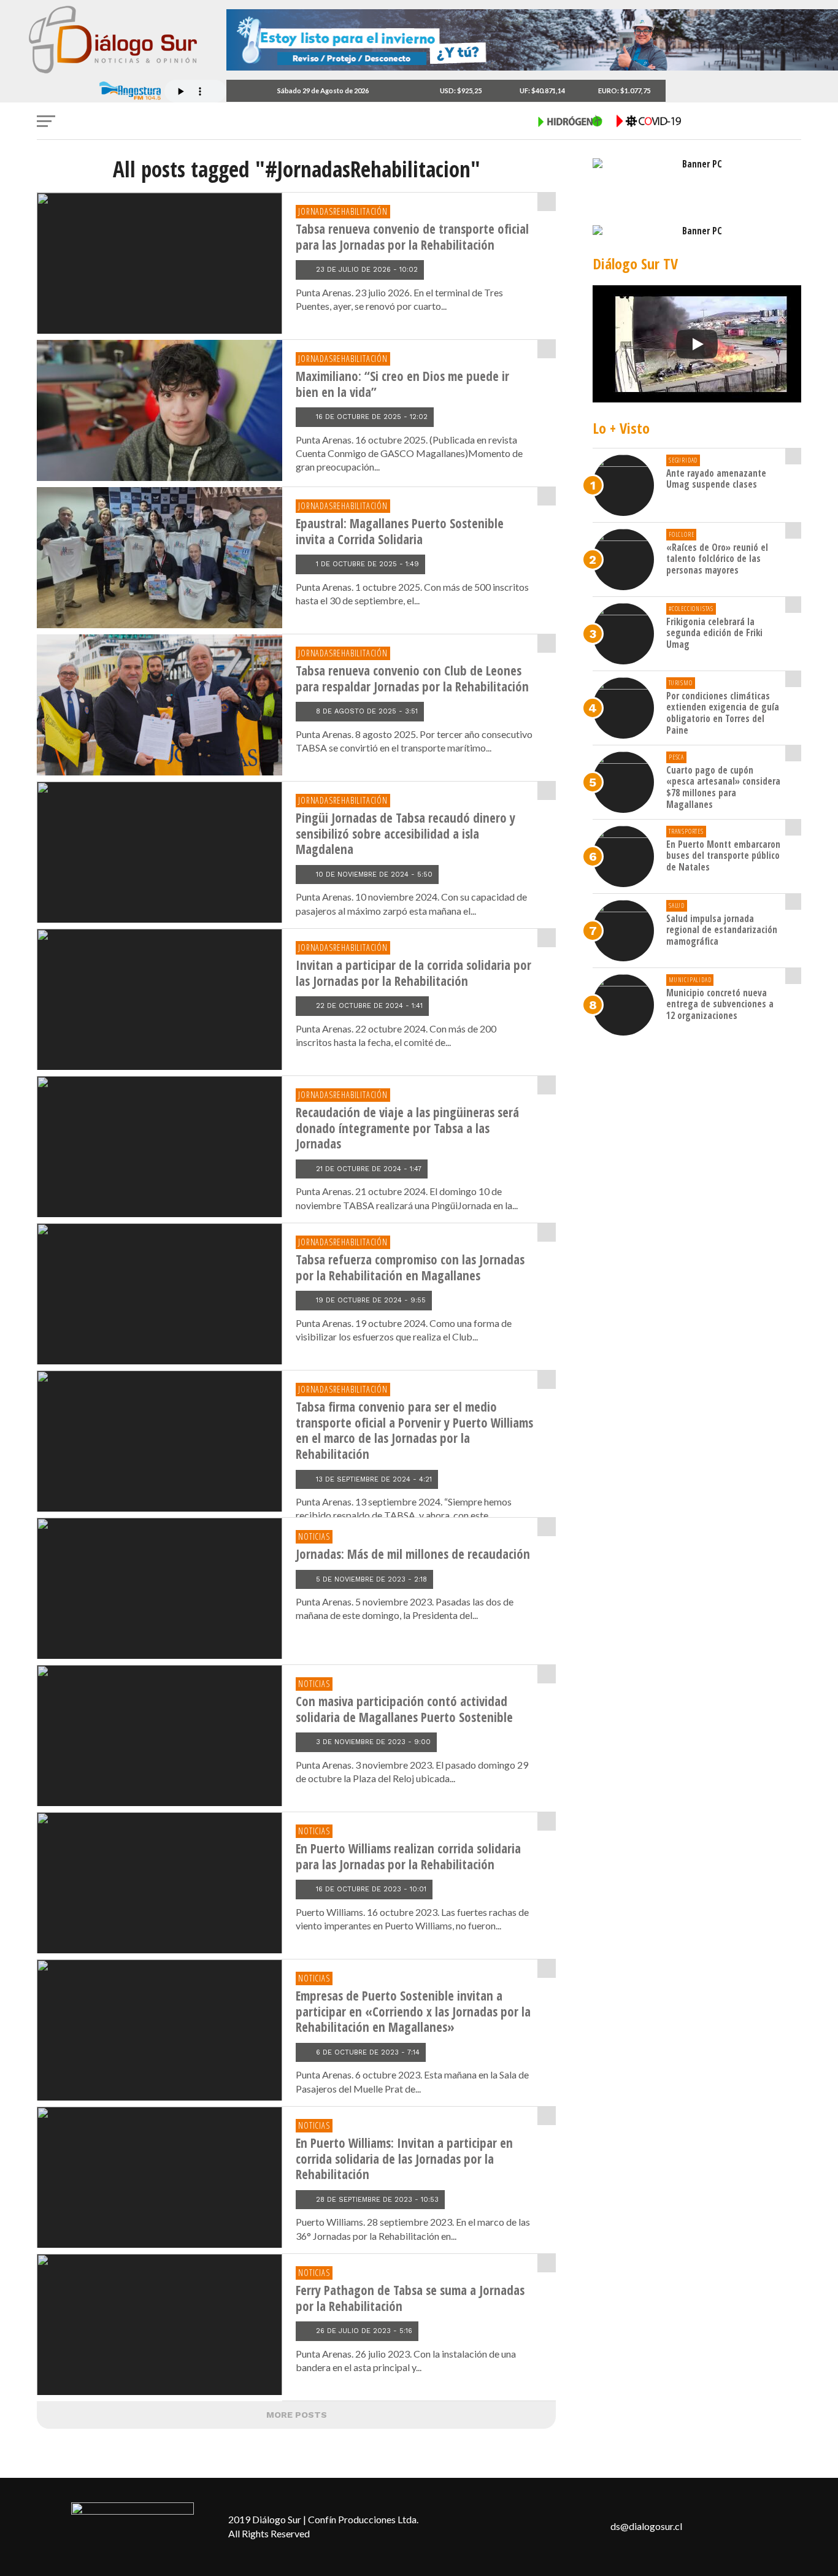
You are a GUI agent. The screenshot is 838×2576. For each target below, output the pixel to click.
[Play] (697, 344)
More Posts (297, 2415)
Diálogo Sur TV (635, 263)
